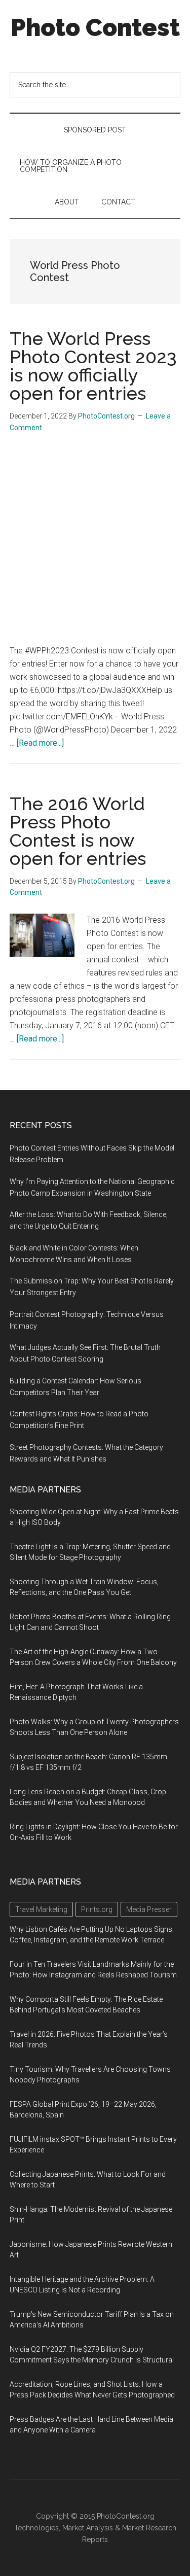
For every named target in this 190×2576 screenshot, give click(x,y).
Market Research (149, 2528)
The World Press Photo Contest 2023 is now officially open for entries (93, 366)
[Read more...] (40, 743)
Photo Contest (95, 27)
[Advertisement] (95, 544)
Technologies (36, 2528)
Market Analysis (88, 2528)
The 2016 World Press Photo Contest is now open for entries (78, 831)
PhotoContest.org (126, 2516)
